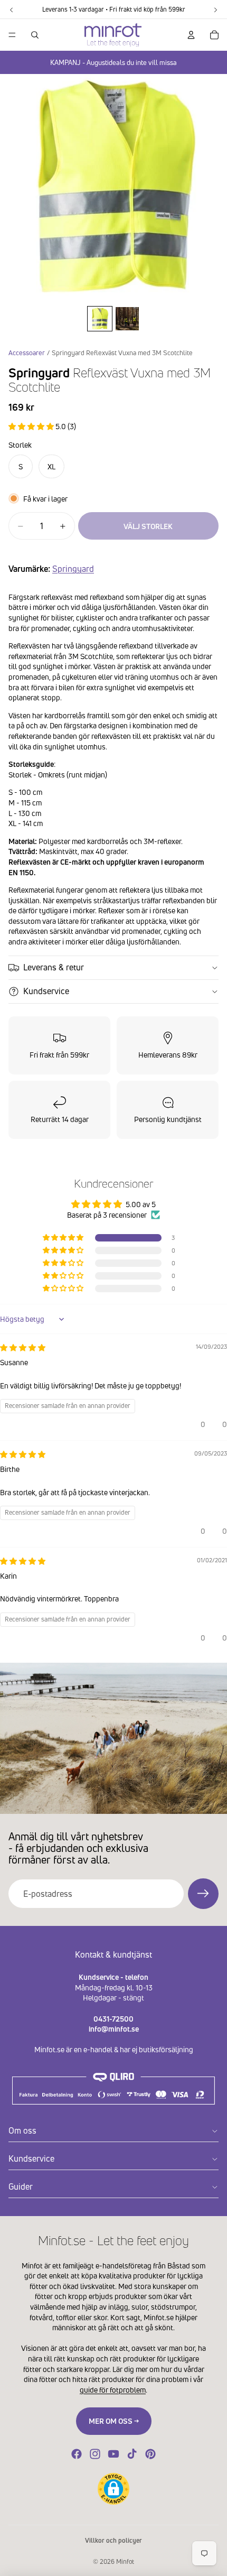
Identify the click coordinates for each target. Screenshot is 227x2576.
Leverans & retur (54, 967)
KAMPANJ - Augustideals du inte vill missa (113, 62)
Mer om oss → (114, 2421)
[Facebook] (77, 2454)
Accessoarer (27, 353)
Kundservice (46, 991)
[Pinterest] (150, 2454)
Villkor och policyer (113, 2540)
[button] (32, 426)
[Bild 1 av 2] (100, 319)
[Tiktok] (132, 2454)
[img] (23, 1347)
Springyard (73, 569)
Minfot (125, 2561)
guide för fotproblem (113, 2390)
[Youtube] (113, 2454)
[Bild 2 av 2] (127, 319)
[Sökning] (35, 35)
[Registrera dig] (203, 1894)
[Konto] (191, 35)
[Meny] (12, 35)
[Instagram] (95, 2454)
